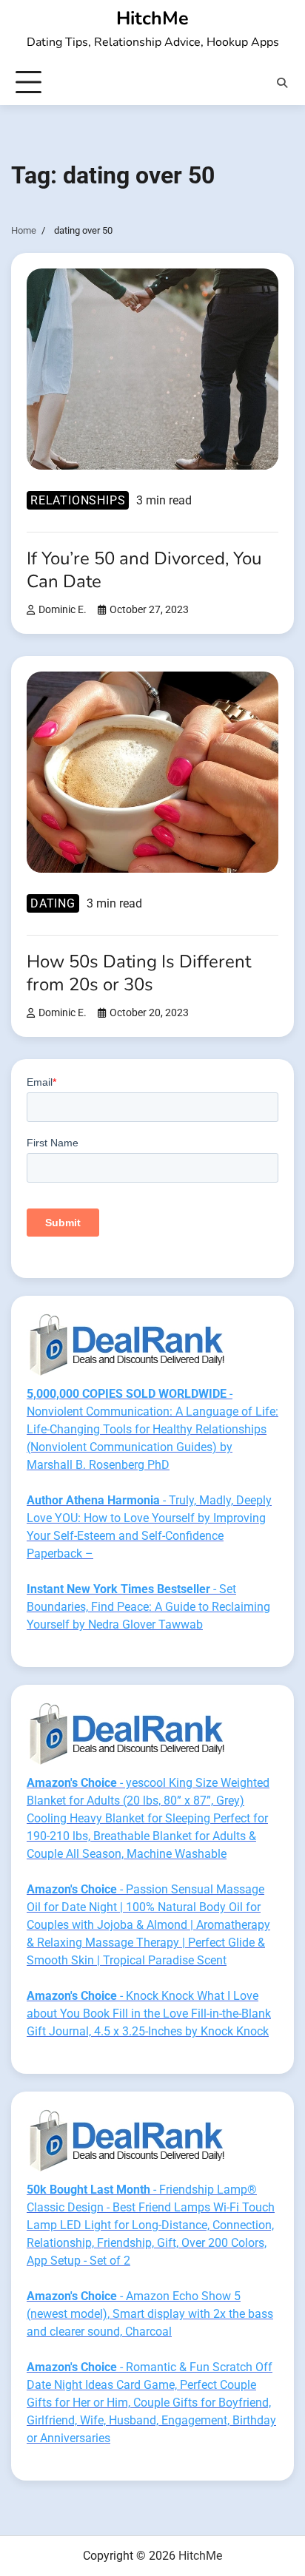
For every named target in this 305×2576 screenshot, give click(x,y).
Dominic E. (63, 610)
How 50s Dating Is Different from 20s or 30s (139, 973)
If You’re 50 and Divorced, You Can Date (144, 570)
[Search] (282, 83)
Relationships (78, 500)
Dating (53, 903)
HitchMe (152, 18)
